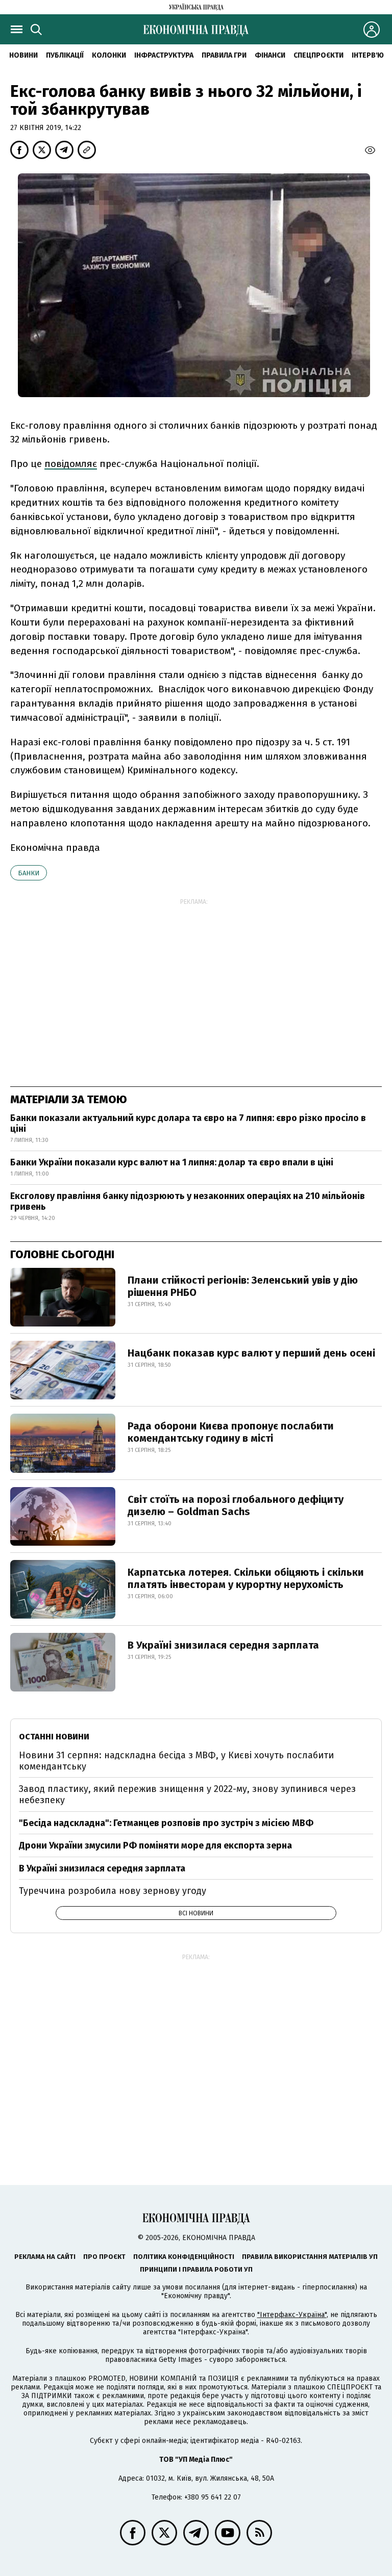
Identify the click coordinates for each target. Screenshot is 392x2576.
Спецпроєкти (318, 55)
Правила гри (224, 55)
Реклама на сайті (45, 2257)
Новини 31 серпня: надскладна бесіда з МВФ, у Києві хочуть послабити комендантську (176, 1761)
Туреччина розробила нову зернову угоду (113, 1891)
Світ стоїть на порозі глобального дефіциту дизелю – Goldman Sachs (236, 1505)
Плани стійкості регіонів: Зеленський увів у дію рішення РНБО (243, 1286)
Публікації (65, 55)
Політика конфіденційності (184, 2257)
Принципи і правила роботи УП (196, 2269)
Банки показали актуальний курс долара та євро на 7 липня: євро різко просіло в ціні (188, 1124)
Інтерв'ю (368, 55)
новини (23, 55)
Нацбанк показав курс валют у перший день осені (251, 1353)
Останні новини (54, 1737)
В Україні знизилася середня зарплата (223, 1645)
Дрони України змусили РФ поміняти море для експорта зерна (155, 1845)
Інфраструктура (164, 55)
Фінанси (270, 55)
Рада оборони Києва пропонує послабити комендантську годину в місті (231, 1432)
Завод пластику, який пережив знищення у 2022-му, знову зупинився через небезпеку (187, 1794)
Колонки (109, 55)
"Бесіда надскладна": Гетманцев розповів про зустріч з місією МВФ (166, 1823)
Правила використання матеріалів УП (310, 2257)
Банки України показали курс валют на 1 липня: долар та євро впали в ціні (172, 1162)
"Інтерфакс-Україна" (292, 2315)
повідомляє (71, 464)
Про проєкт (104, 2257)
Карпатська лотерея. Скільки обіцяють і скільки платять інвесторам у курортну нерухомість (246, 1578)
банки (29, 873)
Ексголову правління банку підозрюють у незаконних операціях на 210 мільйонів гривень (188, 1202)
